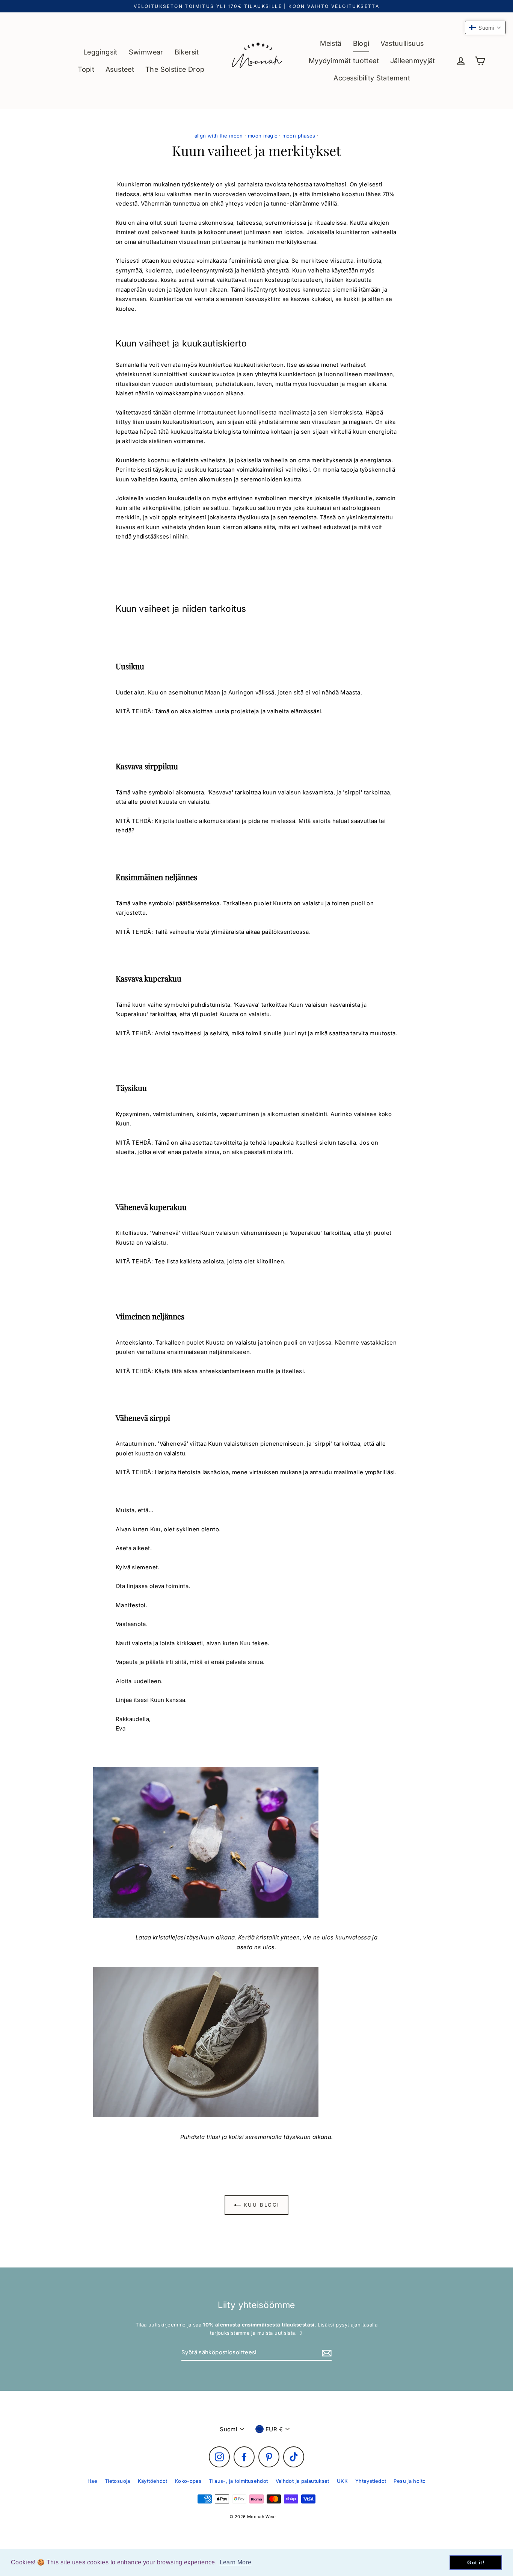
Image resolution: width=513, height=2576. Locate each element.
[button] (485, 27)
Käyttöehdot (153, 2481)
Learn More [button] (236, 2562)
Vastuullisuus (402, 43)
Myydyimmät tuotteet (344, 61)
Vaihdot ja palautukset (303, 2481)
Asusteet (120, 69)
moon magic (263, 136)
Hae (92, 2481)
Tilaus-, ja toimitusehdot (238, 2481)
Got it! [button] (476, 2562)
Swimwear (146, 52)
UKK (342, 2481)
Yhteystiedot (371, 2481)
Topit (86, 69)
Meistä (331, 43)
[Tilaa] (326, 2353)
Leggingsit (100, 52)
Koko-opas (188, 2481)
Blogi (361, 43)
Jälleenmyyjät (413, 61)
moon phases (299, 136)
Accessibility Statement (372, 78)
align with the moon (219, 136)
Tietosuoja (118, 2481)
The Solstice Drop (175, 69)
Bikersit (187, 52)
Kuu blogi (260, 2205)
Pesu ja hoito (410, 2481)
